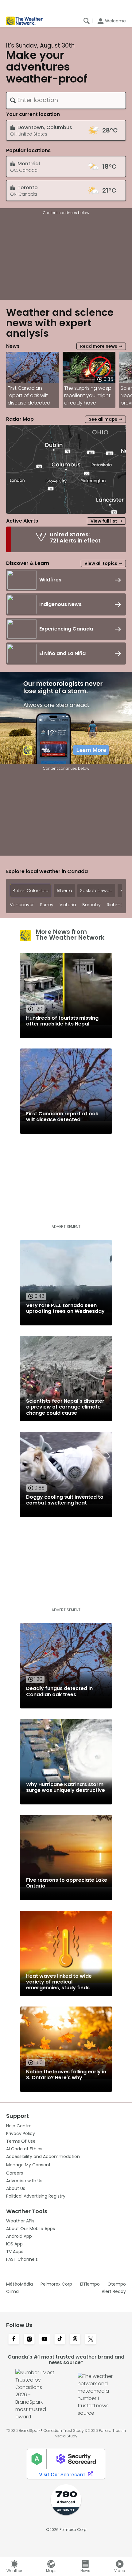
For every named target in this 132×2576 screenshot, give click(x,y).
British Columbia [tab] (31, 891)
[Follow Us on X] (91, 2340)
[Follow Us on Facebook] (14, 2340)
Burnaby (91, 905)
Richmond (118, 905)
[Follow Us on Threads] (75, 2340)
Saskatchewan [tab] (96, 891)
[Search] (87, 21)
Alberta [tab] (64, 891)
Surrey (47, 905)
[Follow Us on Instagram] (29, 2340)
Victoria (68, 905)
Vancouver (22, 905)
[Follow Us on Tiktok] (60, 2340)
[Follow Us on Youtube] (45, 2340)
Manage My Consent (28, 2165)
